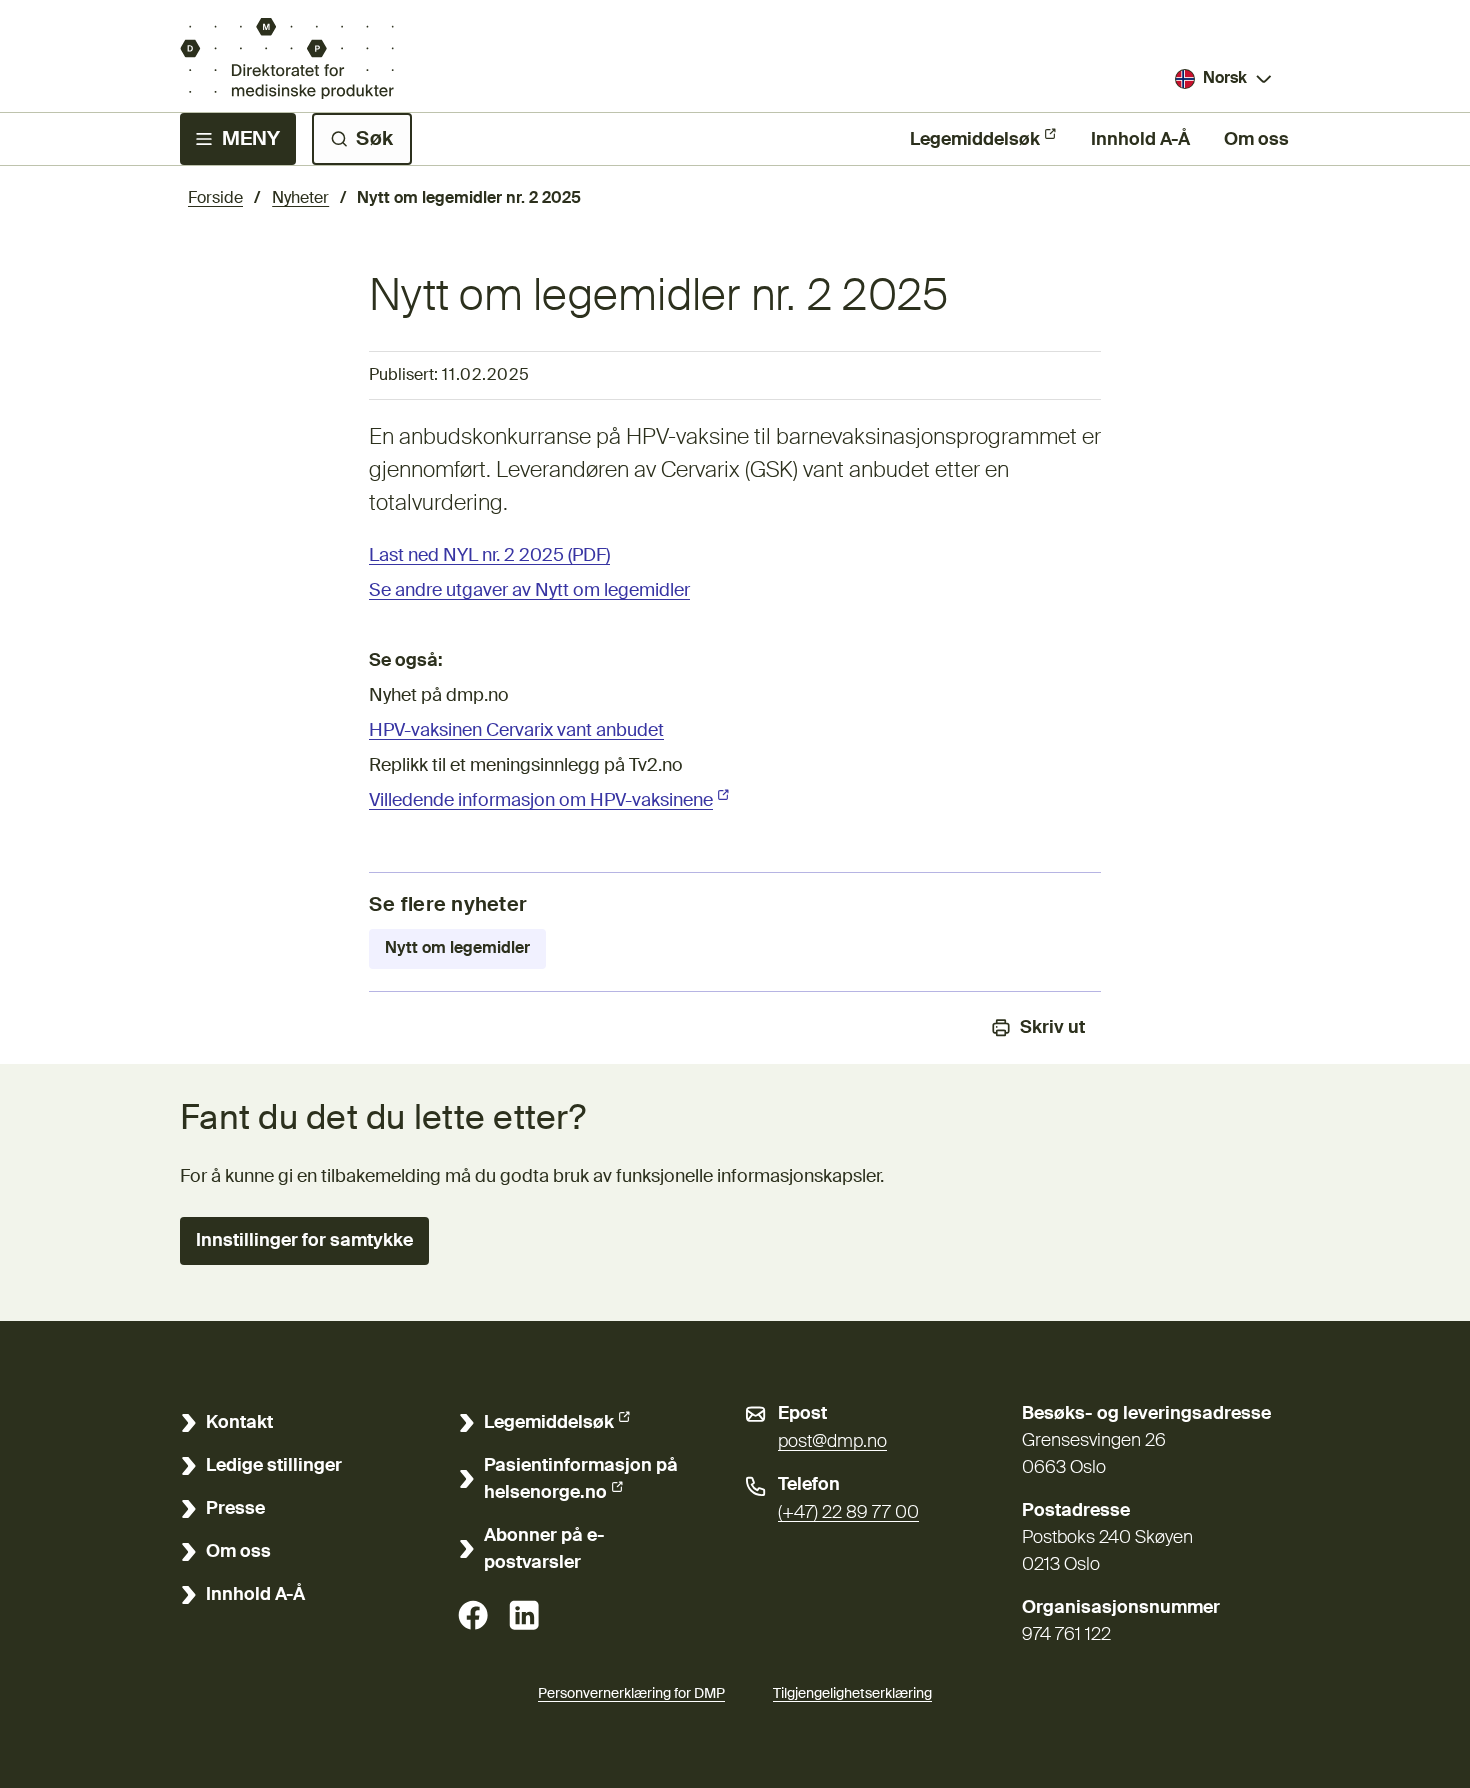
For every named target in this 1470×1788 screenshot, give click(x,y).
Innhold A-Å (1140, 140)
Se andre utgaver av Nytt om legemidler (529, 591)
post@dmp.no (832, 1442)
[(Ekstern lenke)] (473, 1615)
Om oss (1256, 140)
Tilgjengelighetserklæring (852, 1694)
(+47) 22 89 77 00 (848, 1513)
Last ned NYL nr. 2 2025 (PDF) (489, 556)
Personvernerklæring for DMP (631, 1694)
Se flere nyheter (448, 906)
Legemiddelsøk (975, 140)
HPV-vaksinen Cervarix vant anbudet (516, 731)
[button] (304, 1241)
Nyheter (300, 199)
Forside (215, 199)
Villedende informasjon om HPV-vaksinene (549, 801)
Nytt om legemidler (457, 949)
